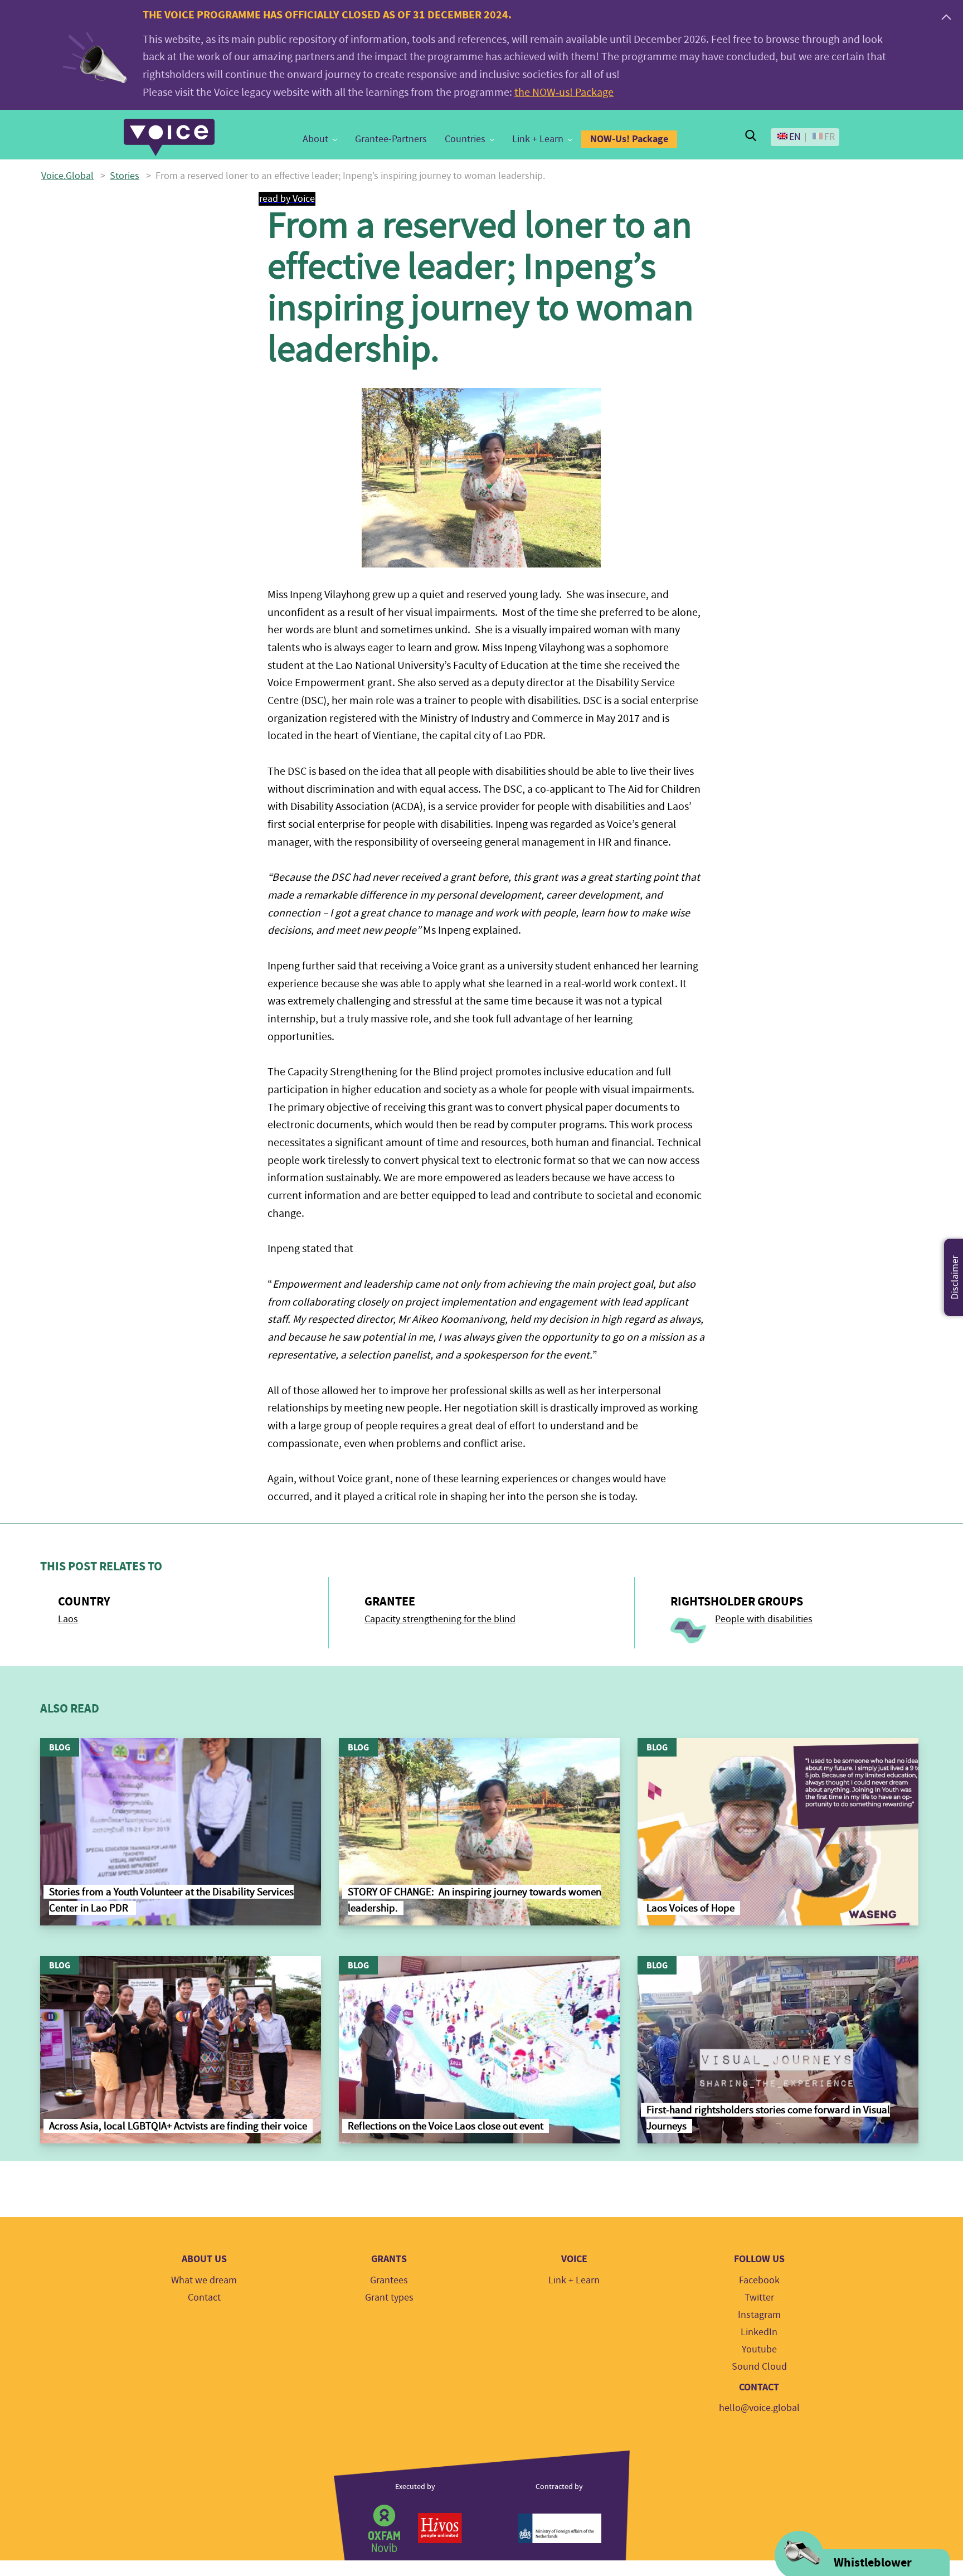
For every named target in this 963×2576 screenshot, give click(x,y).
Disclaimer (955, 1277)
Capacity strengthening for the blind (440, 1619)
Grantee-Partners (391, 139)
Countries (465, 139)
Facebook (759, 2280)
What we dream (204, 2280)
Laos (68, 1619)
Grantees (389, 2280)
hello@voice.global (759, 2408)
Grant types (389, 2298)
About (315, 139)
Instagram (759, 2315)
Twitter (759, 2298)
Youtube (759, 2349)
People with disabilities (764, 1619)
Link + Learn (538, 139)
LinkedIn (759, 2332)
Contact (204, 2298)
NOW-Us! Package (629, 139)
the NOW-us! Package (564, 92)
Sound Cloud (759, 2367)
